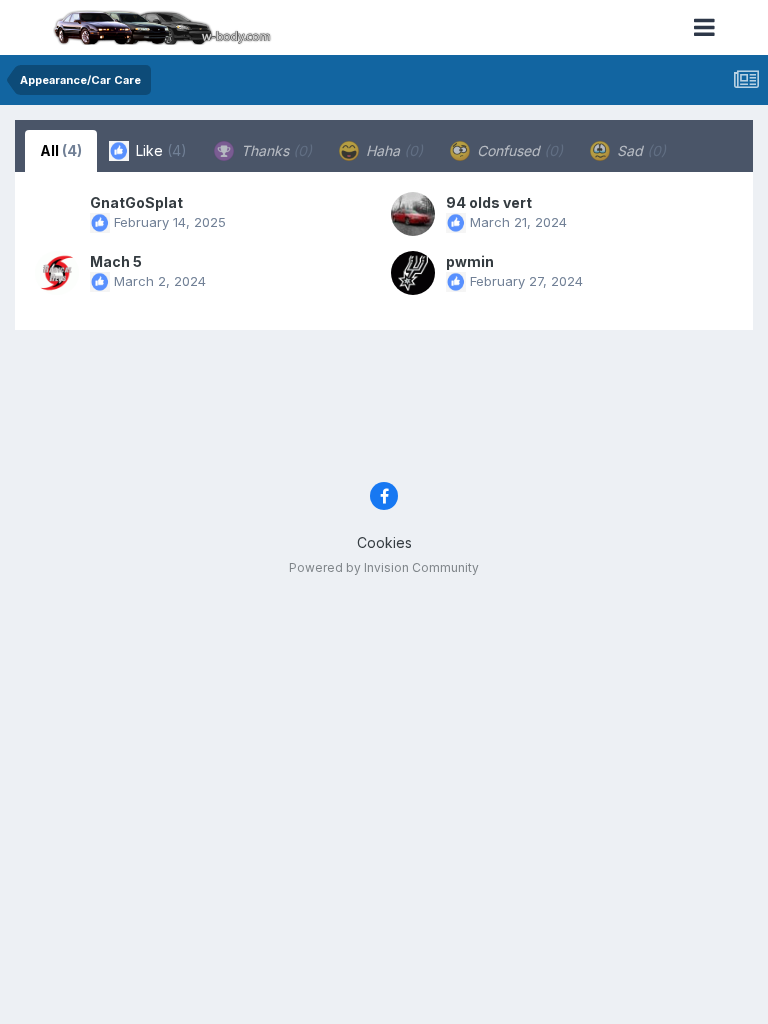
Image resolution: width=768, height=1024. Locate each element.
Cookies (384, 542)
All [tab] (61, 150)
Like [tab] (159, 150)
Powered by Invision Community (384, 567)
